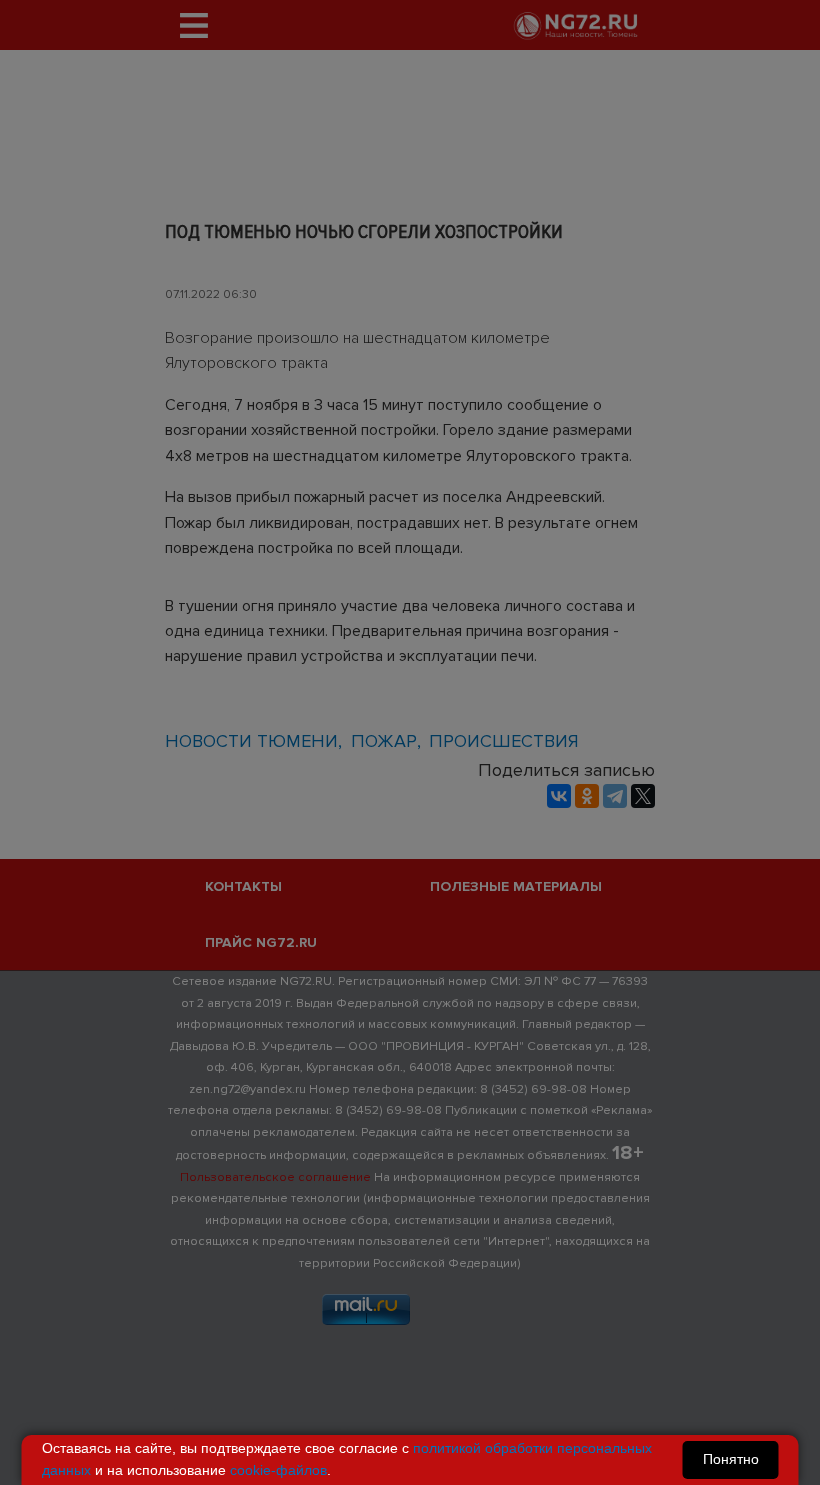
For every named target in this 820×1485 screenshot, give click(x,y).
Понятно (731, 1459)
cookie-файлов (278, 1470)
